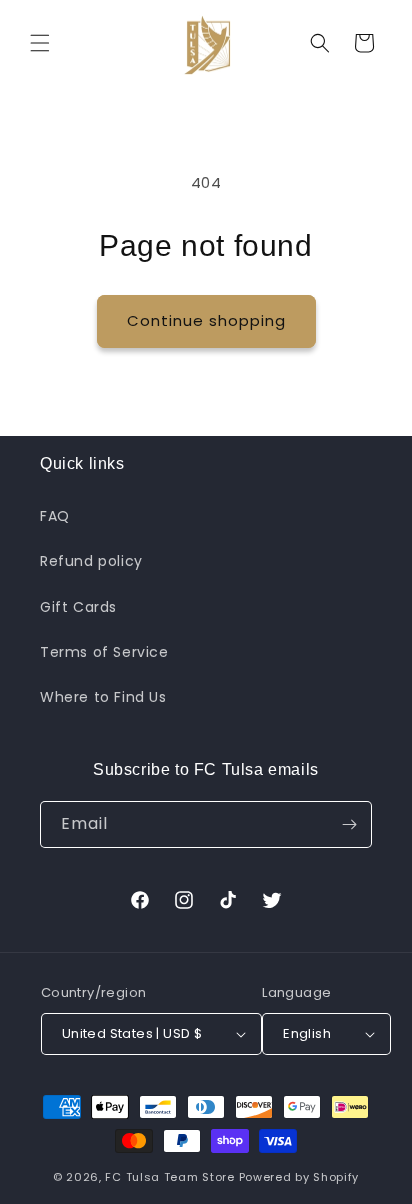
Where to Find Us (103, 697)
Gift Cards (78, 607)
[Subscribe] (349, 824)
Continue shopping (206, 320)
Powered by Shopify (299, 1177)
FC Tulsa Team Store (169, 1177)
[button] (40, 43)
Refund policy (91, 561)
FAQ (55, 516)
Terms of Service (104, 652)
